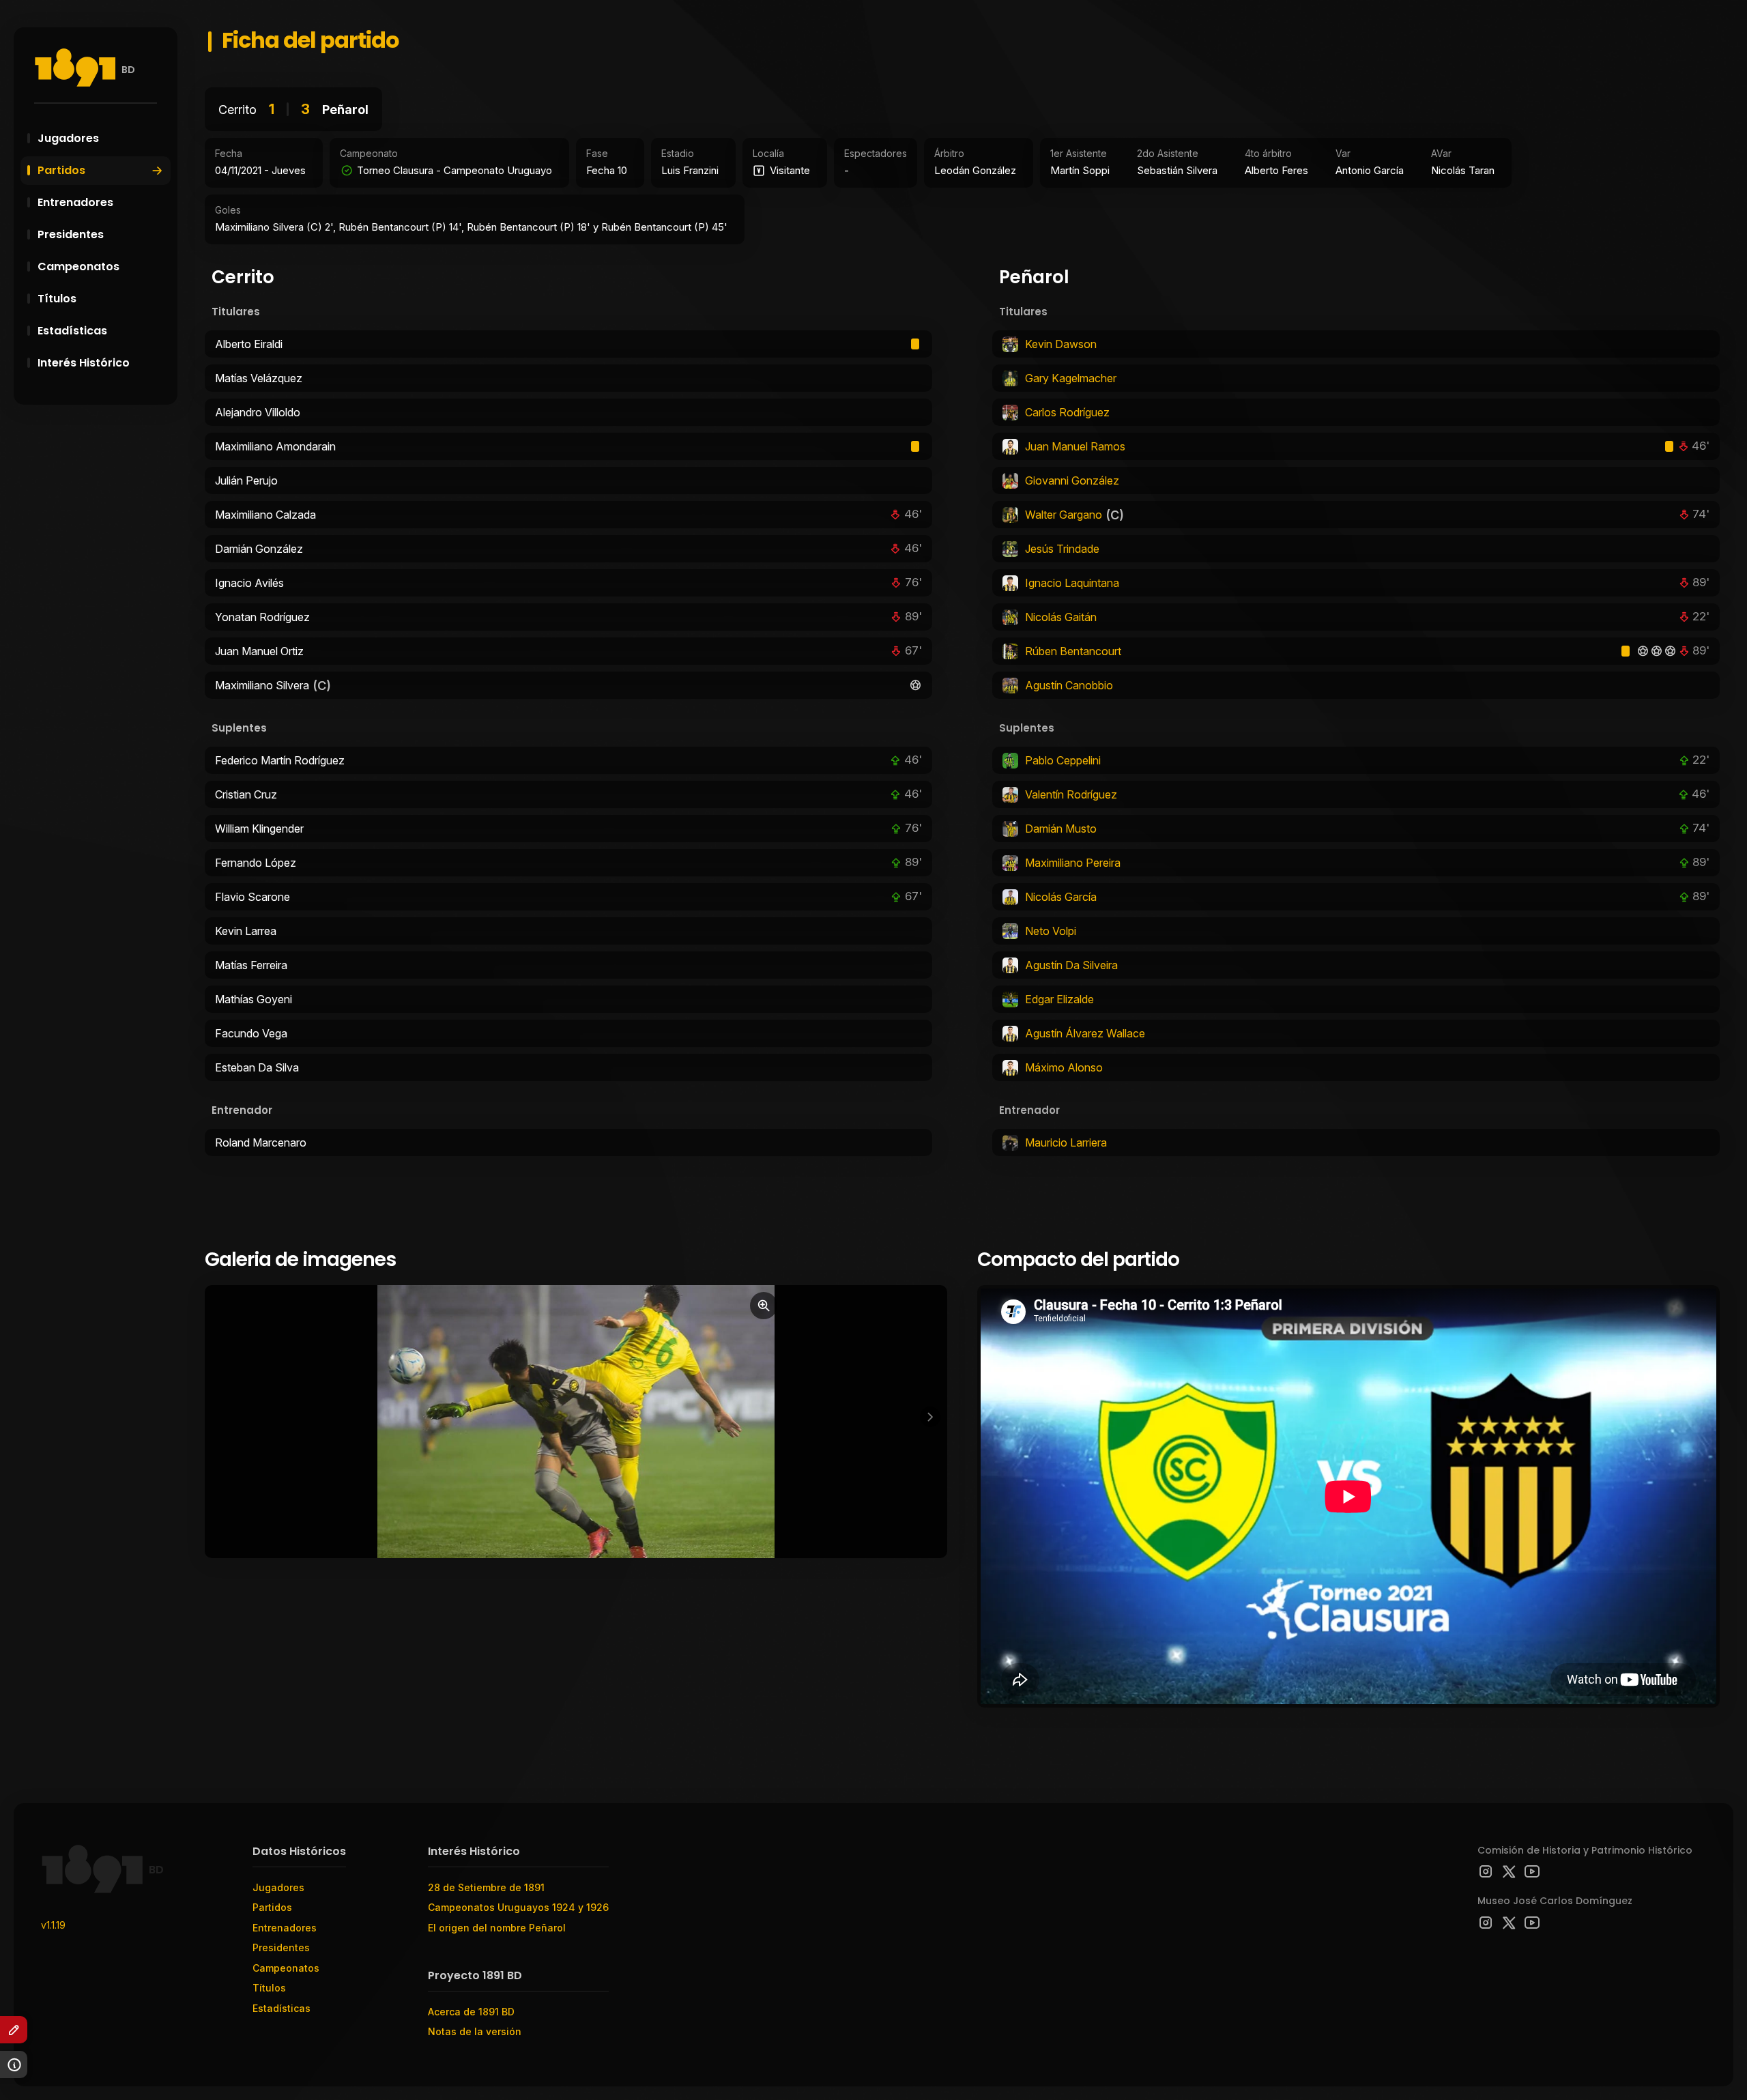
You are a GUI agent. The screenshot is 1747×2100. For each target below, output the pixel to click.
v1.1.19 (53, 1925)
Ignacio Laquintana (1072, 583)
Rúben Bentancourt (1073, 651)
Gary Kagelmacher (1071, 378)
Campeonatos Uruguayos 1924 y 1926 (518, 1907)
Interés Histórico (84, 363)
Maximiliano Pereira (1073, 863)
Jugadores (68, 138)
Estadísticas (72, 331)
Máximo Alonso (1064, 1067)
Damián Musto (1061, 829)
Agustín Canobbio (1069, 685)
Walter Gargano (1064, 515)
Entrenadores (75, 202)
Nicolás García (1061, 897)
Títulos (57, 299)
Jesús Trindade (1062, 549)
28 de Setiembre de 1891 (486, 1887)
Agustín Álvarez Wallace (1085, 1033)
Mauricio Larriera (1066, 1142)
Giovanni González (1072, 480)
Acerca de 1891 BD (471, 2012)
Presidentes (71, 234)
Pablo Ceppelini (1063, 760)
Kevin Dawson (1061, 344)
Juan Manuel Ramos (1075, 446)
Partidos (61, 170)
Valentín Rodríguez (1071, 794)
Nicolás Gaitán (1061, 617)
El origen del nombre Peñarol (497, 1928)
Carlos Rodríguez (1067, 412)
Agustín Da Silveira (1071, 965)
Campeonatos (78, 267)
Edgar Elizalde (1059, 999)
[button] (930, 1417)
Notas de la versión (475, 2031)
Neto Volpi (1051, 931)
